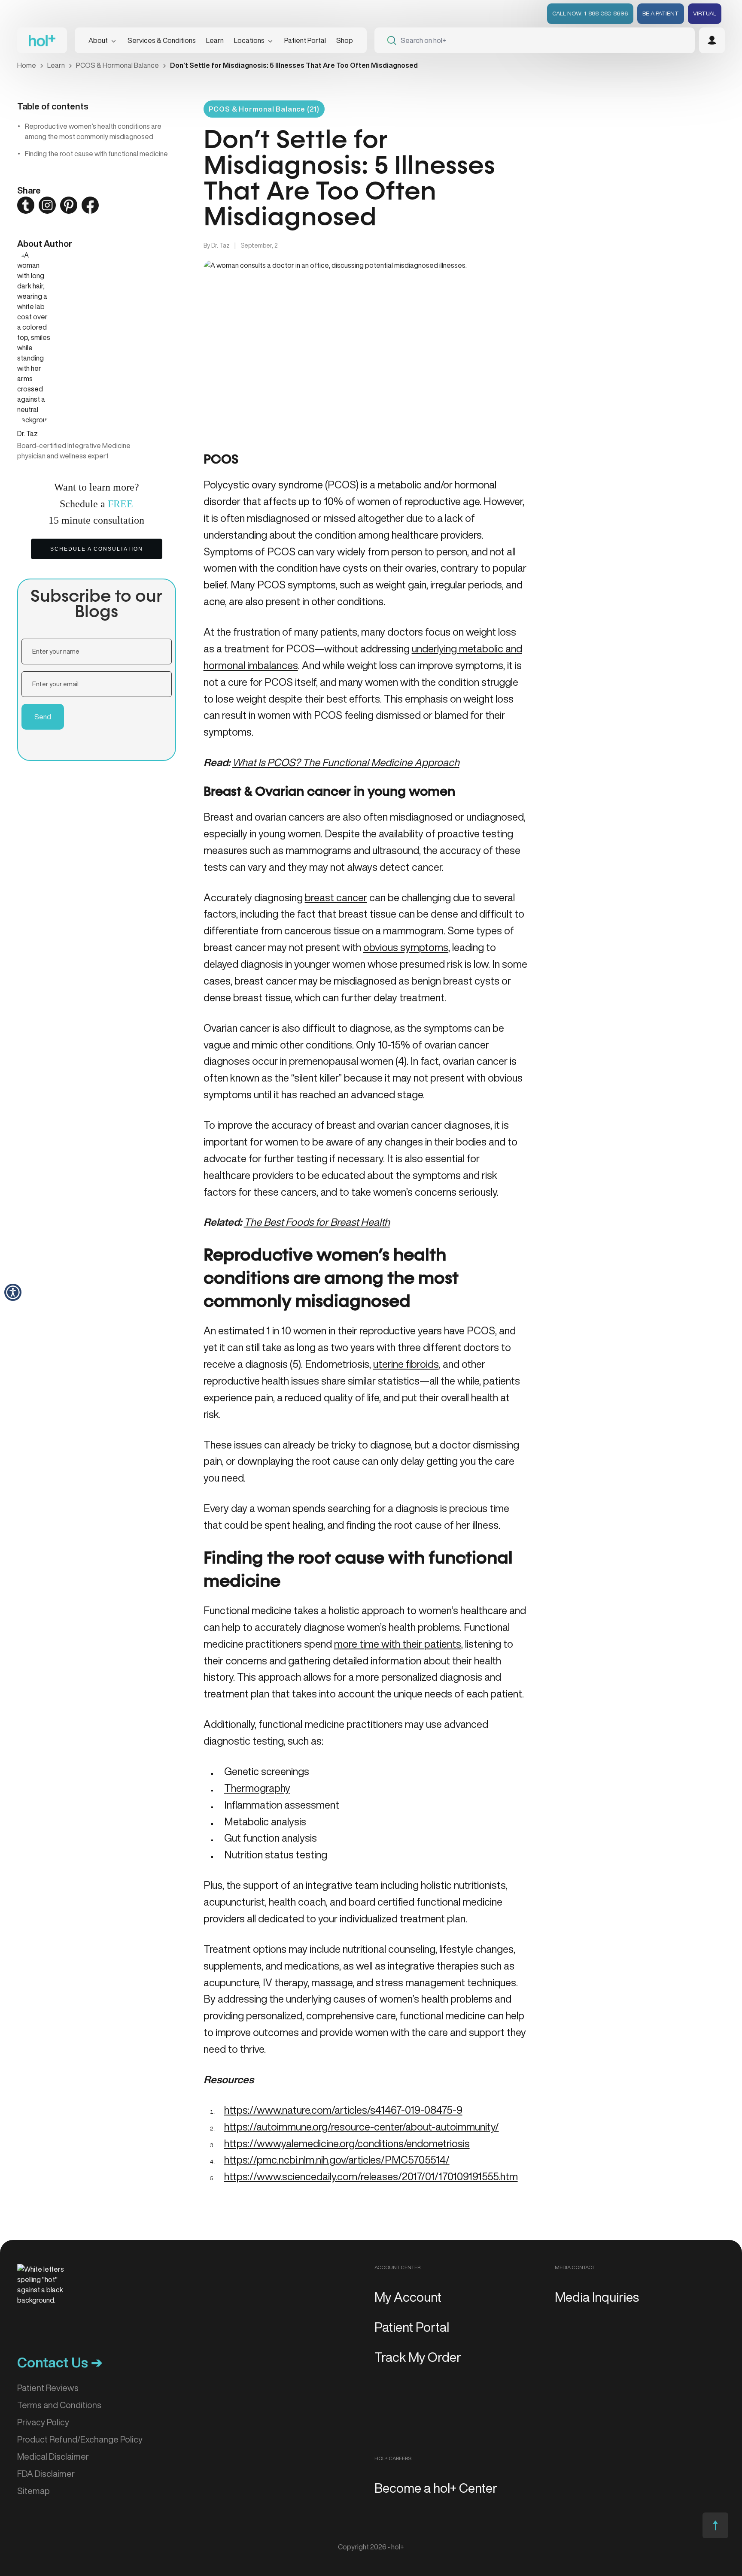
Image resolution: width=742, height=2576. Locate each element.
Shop (345, 40)
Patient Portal (305, 40)
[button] (13, 1292)
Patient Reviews (48, 2388)
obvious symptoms (406, 947)
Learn (56, 65)
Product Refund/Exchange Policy (80, 2439)
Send (43, 717)
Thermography (257, 1788)
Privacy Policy (43, 2422)
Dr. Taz (220, 245)
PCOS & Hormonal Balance (117, 65)
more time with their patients (398, 1644)
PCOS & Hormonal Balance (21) (264, 109)
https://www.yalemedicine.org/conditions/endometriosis (347, 2143)
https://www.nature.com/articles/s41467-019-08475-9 (343, 2110)
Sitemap (33, 2491)
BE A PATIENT (661, 13)
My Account (408, 2297)
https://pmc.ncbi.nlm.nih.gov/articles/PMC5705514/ (337, 2160)
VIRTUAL (705, 13)
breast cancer (336, 897)
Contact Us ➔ (60, 2362)
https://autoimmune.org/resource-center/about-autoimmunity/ (362, 2127)
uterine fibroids (406, 1364)
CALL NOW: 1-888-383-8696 (590, 13)
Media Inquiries (597, 2297)
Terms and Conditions (59, 2405)
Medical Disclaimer (53, 2456)
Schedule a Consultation (97, 549)
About (98, 40)
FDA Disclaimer (46, 2474)
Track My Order (418, 2357)
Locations (249, 40)
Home (27, 65)
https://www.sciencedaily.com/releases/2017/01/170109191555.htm (371, 2176)
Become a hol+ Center (436, 2488)
